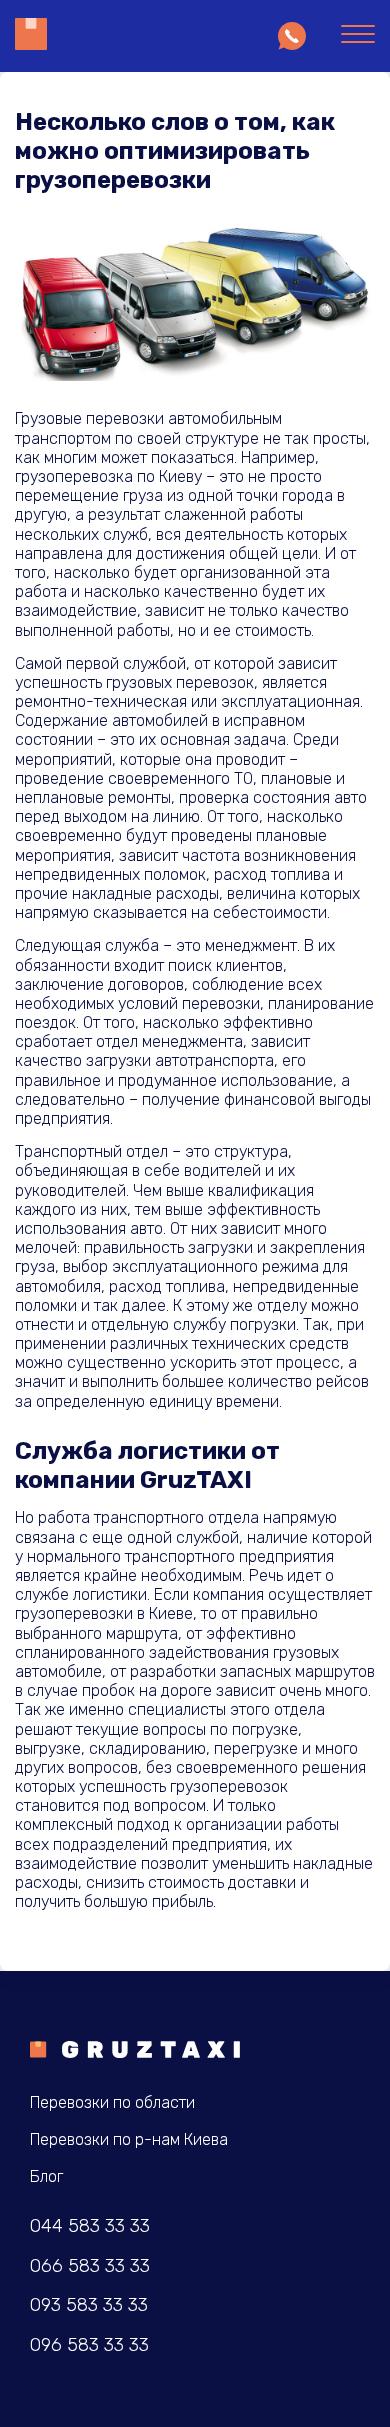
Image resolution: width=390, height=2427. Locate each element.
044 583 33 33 (90, 2226)
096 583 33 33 (89, 2345)
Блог (46, 2176)
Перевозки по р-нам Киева (129, 2139)
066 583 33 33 (90, 2266)
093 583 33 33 (89, 2305)
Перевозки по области (112, 2102)
